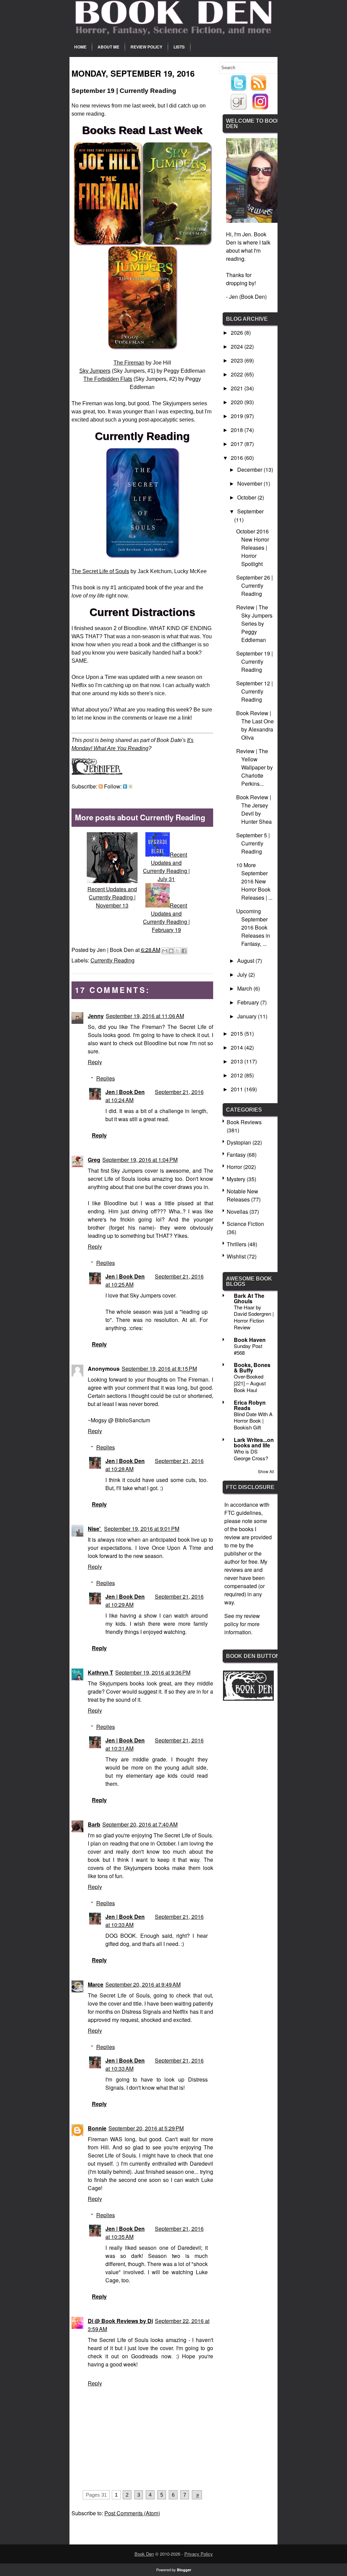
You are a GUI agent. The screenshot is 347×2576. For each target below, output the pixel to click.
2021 (238, 388)
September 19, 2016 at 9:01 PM (142, 1529)
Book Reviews (244, 1122)
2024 (238, 346)
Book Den (144, 2554)
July (243, 974)
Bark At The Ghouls (249, 1298)
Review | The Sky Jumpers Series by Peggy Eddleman (254, 623)
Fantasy (236, 1155)
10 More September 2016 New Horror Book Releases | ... (254, 881)
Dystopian (239, 1142)
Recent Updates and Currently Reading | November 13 (112, 897)
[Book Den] (248, 1699)
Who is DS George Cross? (251, 1455)
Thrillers (237, 1244)
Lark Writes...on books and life (254, 1442)
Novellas (237, 1212)
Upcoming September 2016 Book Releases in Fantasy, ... (253, 927)
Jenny (96, 1016)
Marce (96, 1984)
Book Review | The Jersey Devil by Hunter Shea (254, 809)
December (250, 470)
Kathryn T (100, 1672)
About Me (108, 47)
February (249, 1002)
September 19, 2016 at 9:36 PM (153, 1672)
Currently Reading (113, 960)
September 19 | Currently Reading (254, 661)
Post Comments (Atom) (132, 2513)
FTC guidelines (243, 1513)
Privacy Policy (199, 2554)
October (247, 497)
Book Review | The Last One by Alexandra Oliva (255, 725)
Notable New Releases (242, 1195)
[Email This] (165, 951)
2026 (238, 333)
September (250, 511)
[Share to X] (178, 951)
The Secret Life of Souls (100, 571)
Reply (95, 1062)
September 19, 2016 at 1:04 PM (140, 1160)
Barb (94, 1824)
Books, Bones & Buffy (252, 1368)
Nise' (95, 1529)
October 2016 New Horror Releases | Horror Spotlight (253, 548)
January (248, 1016)
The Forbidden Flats (108, 379)
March (245, 988)
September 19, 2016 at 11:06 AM (145, 1016)
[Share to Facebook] (184, 951)
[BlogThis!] (171, 951)
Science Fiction (245, 1224)
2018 (238, 430)
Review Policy (146, 47)
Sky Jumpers (95, 371)
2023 (238, 360)
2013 (238, 1061)
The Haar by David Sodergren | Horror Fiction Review (254, 1317)
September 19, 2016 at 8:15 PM (159, 1369)
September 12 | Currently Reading (254, 691)
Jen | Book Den (125, 1092)
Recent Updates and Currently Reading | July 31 (166, 867)
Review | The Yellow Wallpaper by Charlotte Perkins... (254, 767)
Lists (179, 47)
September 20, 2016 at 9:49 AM (143, 1984)
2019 (238, 416)
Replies (106, 1078)
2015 (238, 1033)
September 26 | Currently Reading (254, 586)
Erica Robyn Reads (250, 1405)
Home (80, 47)
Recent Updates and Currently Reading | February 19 (166, 918)
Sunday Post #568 (248, 1349)
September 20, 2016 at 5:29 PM (146, 2128)
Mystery (236, 1179)
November (250, 483)
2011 (238, 1089)
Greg (94, 1160)
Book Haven (250, 1340)
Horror (234, 1167)
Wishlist (236, 1256)
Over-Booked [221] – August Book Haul (250, 1383)
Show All (266, 1471)
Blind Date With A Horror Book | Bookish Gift (253, 1421)
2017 (238, 444)
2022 (238, 374)
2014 (238, 1047)
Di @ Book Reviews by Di (120, 2321)
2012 (238, 1075)
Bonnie (97, 2128)
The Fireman (129, 363)
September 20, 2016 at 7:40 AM (140, 1824)
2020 (238, 402)
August (246, 961)
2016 (238, 458)
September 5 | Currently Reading (253, 843)
